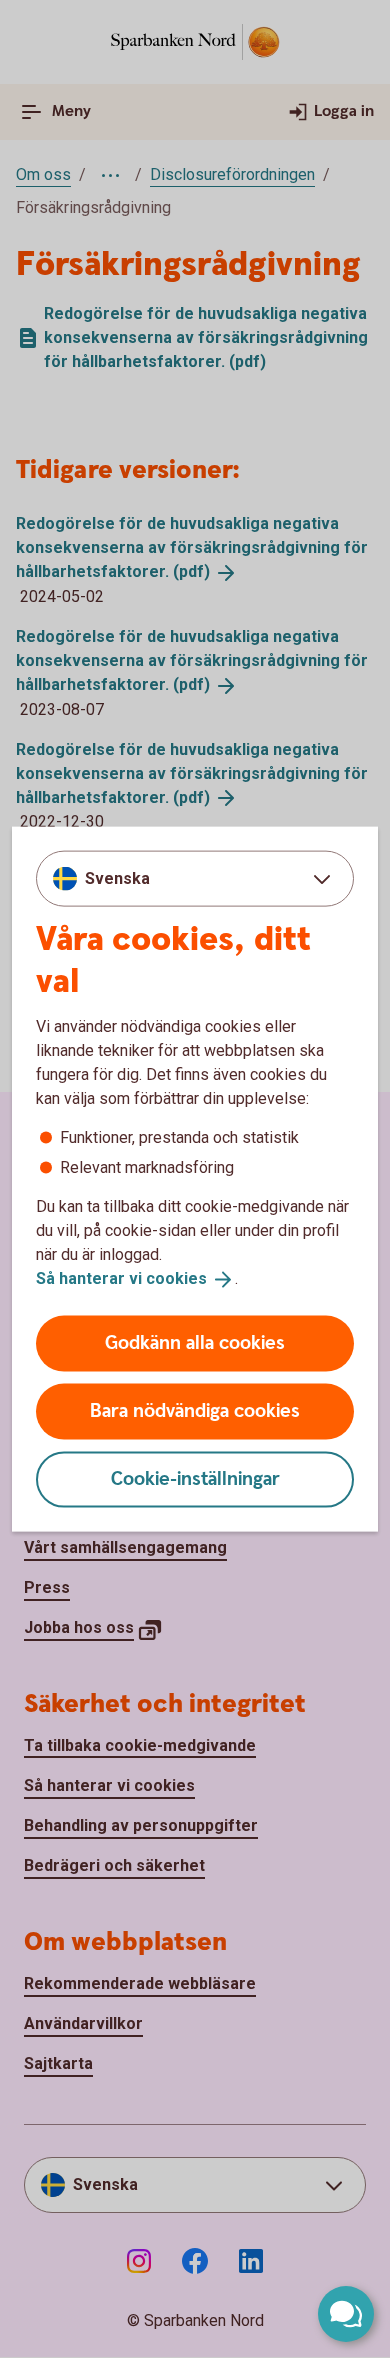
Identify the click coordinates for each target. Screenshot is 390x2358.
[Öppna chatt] (346, 2314)
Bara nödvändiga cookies (195, 1410)
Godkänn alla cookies (195, 1342)
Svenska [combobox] (117, 878)
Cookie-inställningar (195, 1478)
